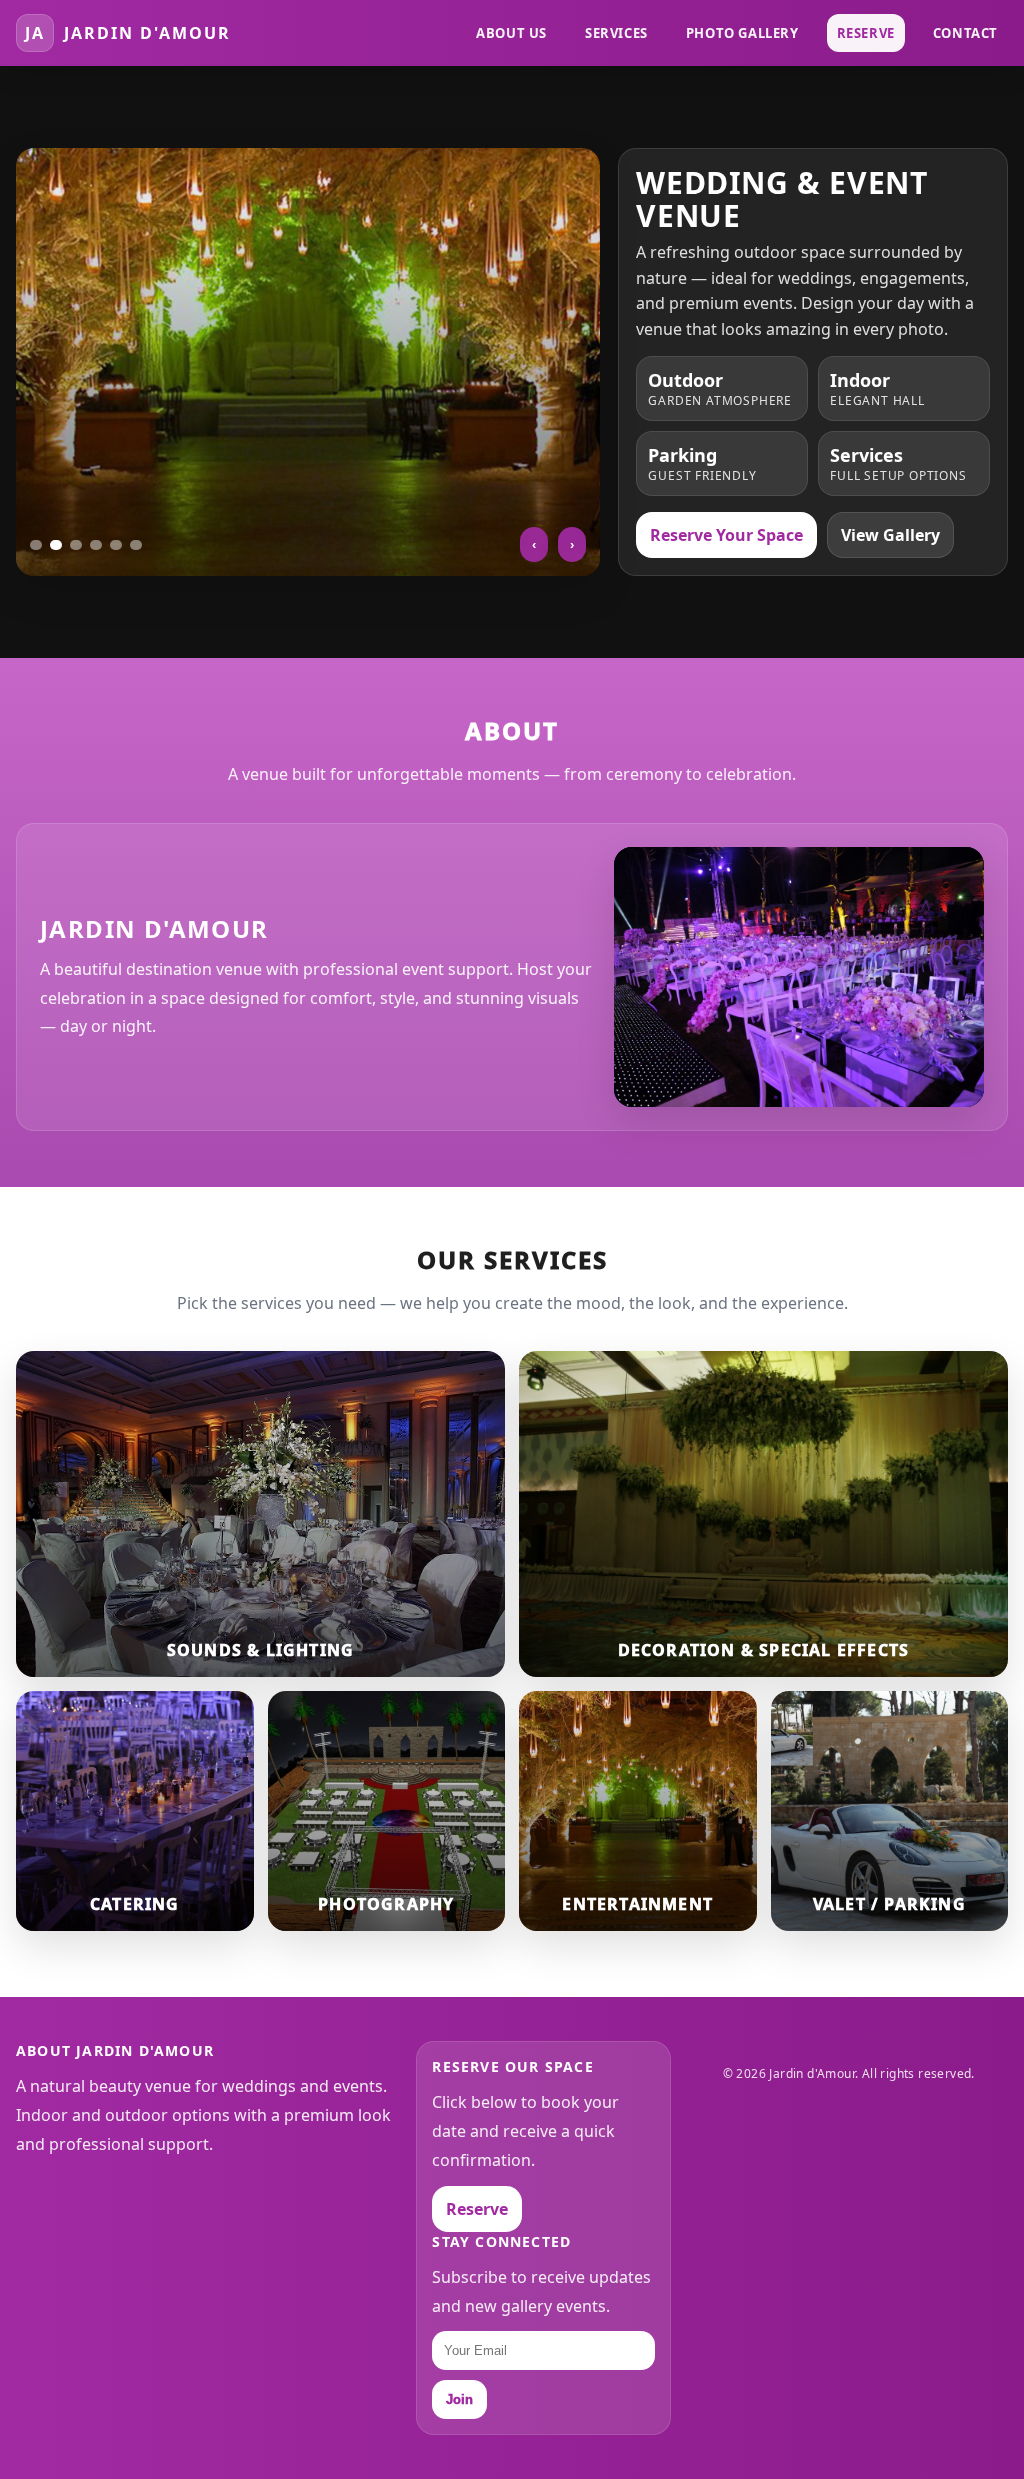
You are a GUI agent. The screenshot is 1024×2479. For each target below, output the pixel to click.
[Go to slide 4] (96, 545)
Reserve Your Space (726, 535)
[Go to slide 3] (76, 545)
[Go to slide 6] (136, 545)
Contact (965, 33)
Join (459, 2399)
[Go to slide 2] (56, 545)
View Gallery (890, 535)
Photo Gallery (742, 33)
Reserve (866, 33)
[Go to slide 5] (116, 545)
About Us (511, 33)
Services (616, 33)
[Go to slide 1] (36, 545)
